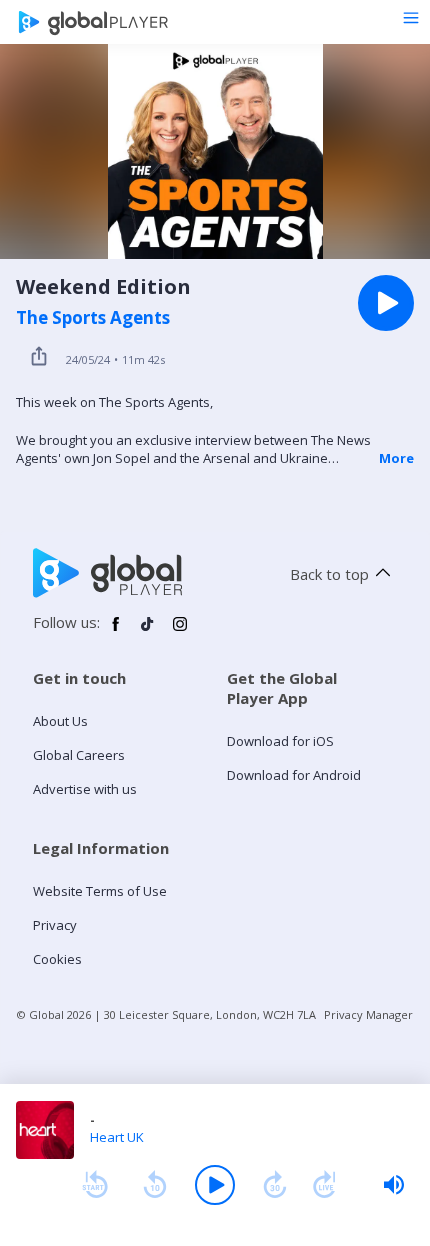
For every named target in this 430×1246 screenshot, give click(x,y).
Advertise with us (85, 789)
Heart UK (117, 1137)
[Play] (215, 1185)
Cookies (57, 959)
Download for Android (294, 775)
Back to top (329, 574)
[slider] (394, 1185)
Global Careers (79, 755)
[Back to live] (325, 1185)
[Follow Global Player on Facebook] (116, 632)
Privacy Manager (368, 1014)
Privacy (55, 925)
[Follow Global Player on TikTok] (148, 632)
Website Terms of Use (100, 891)
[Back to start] (95, 1185)
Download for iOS (280, 741)
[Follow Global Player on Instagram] (180, 632)
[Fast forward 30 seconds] (275, 1185)
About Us (60, 721)
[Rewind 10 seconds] (155, 1185)
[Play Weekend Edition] (386, 303)
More (396, 458)
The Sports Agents (93, 318)
